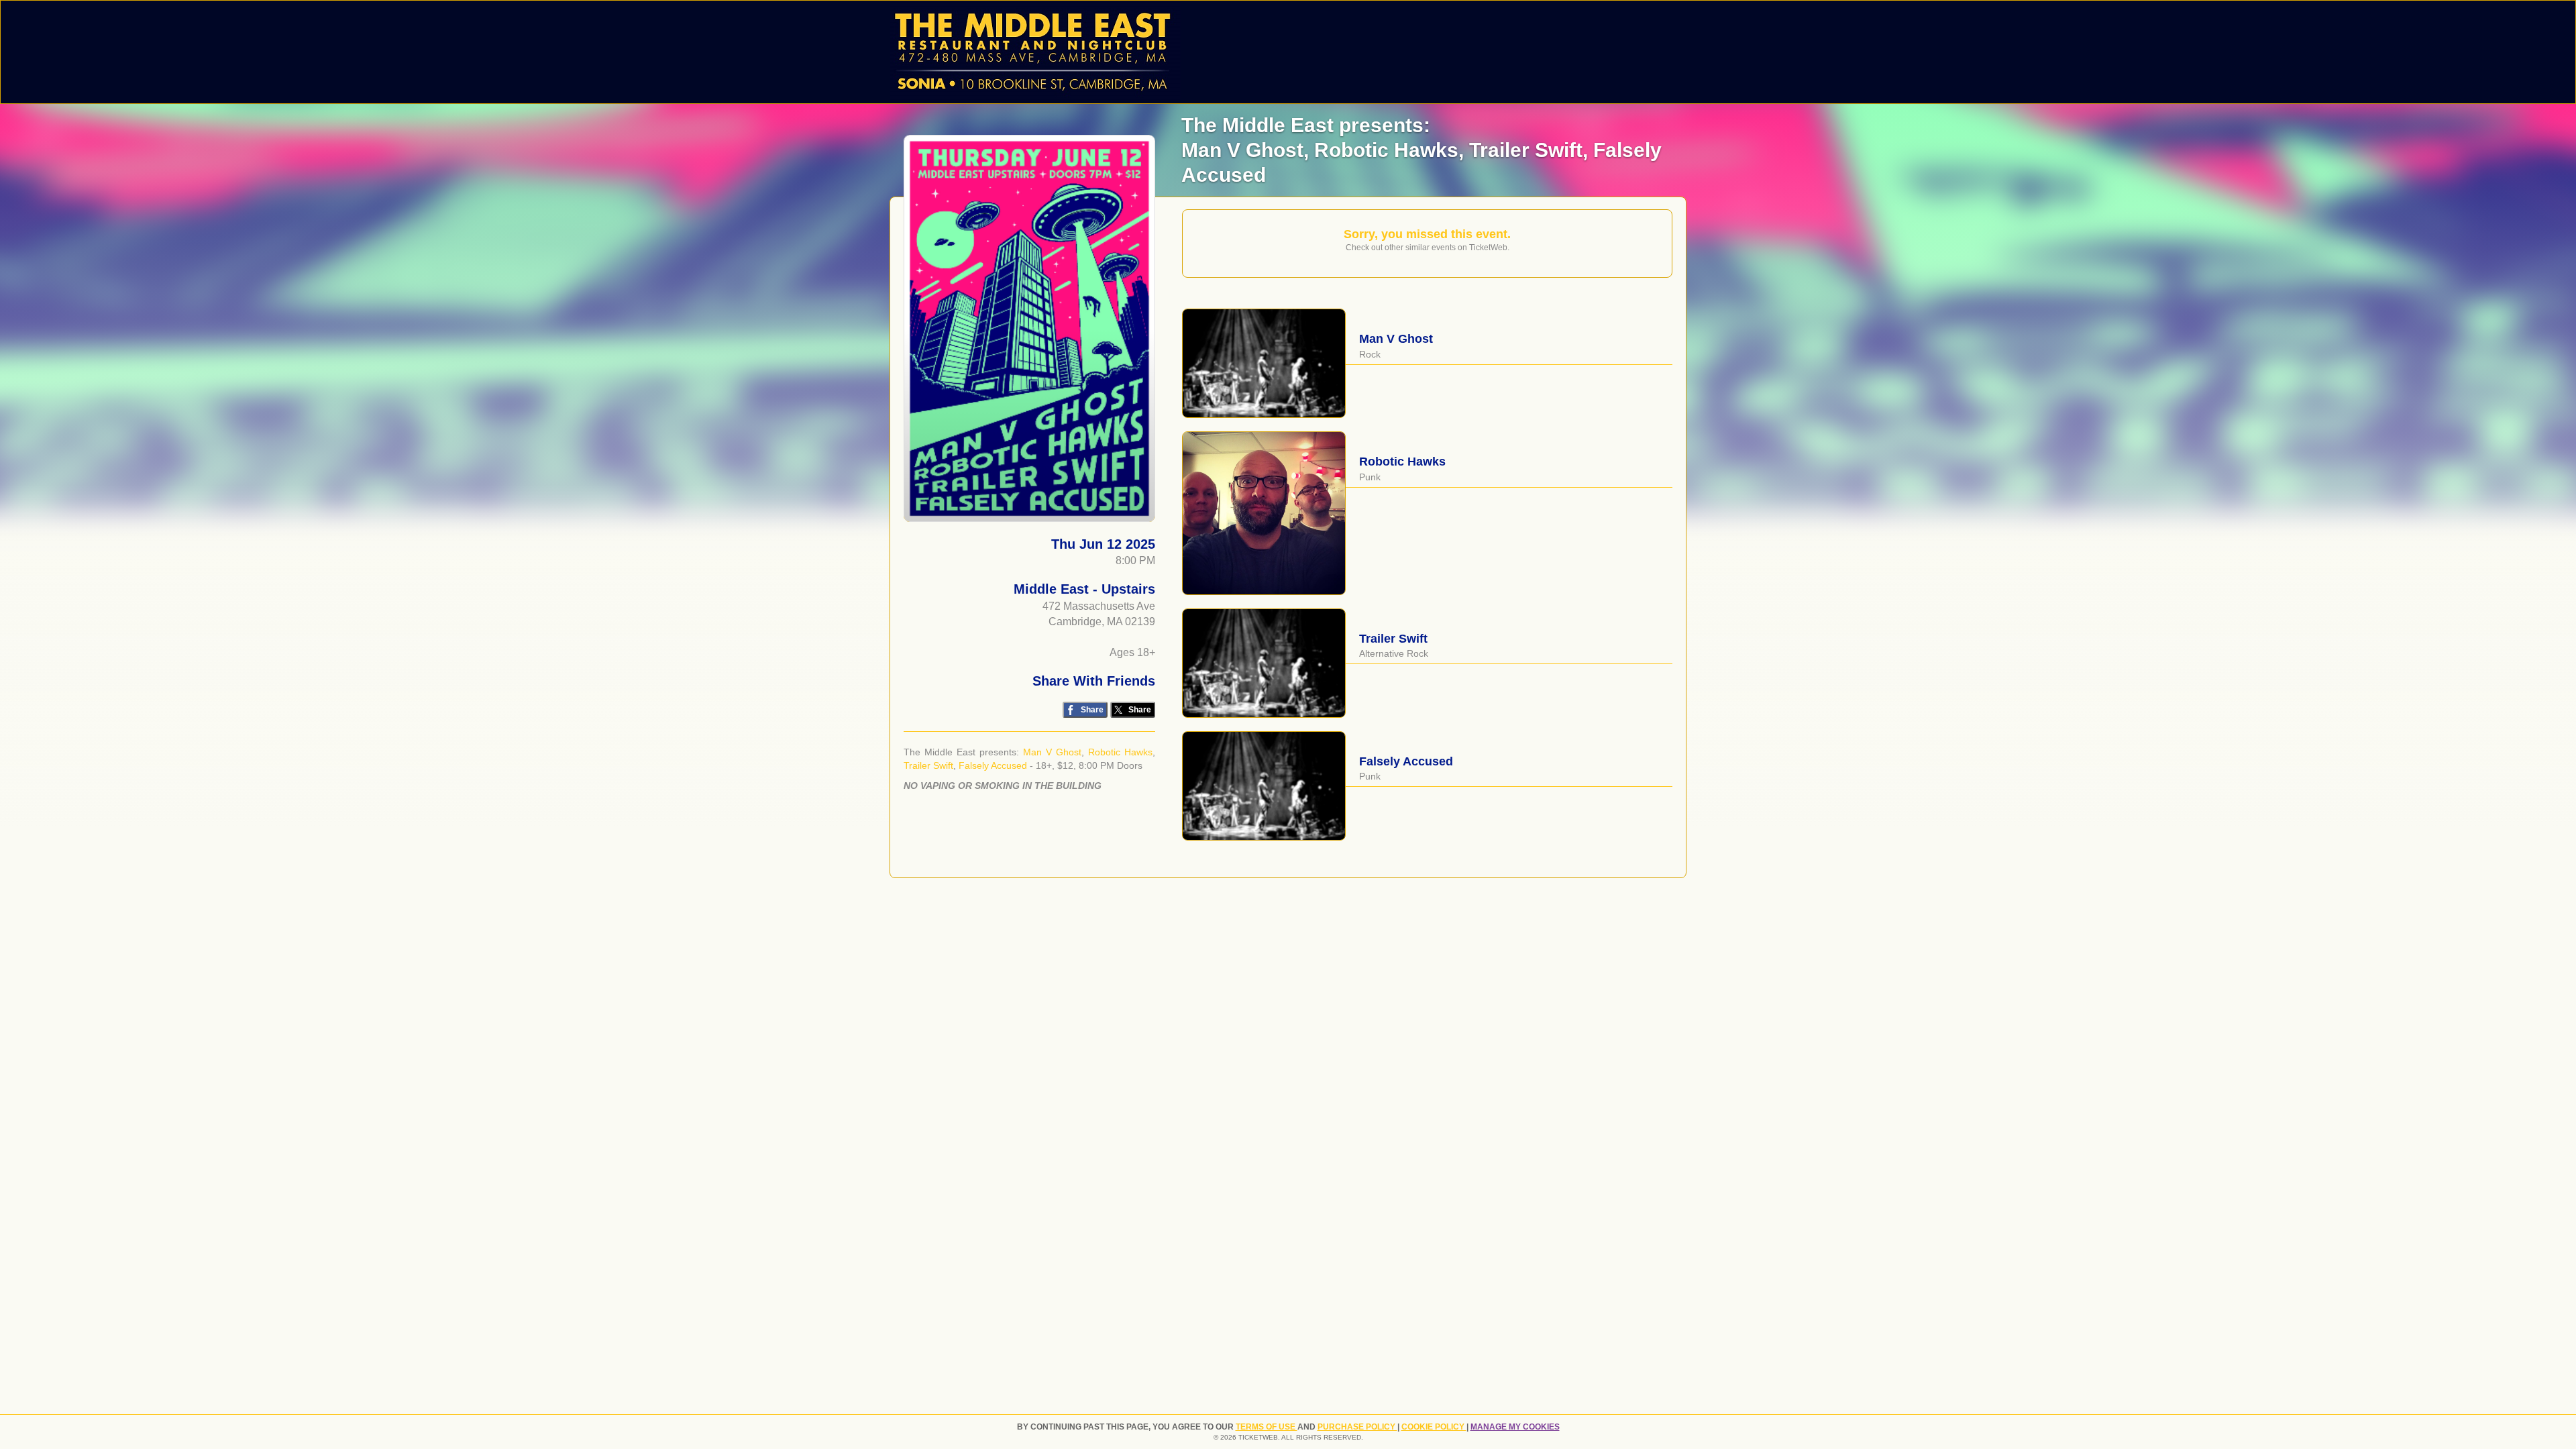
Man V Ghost (1052, 752)
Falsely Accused (993, 765)
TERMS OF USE (1267, 1427)
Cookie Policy (1434, 1427)
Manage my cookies (1515, 1427)
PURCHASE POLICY (1357, 1427)
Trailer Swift (928, 765)
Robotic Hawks (1120, 752)
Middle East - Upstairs (1084, 589)
